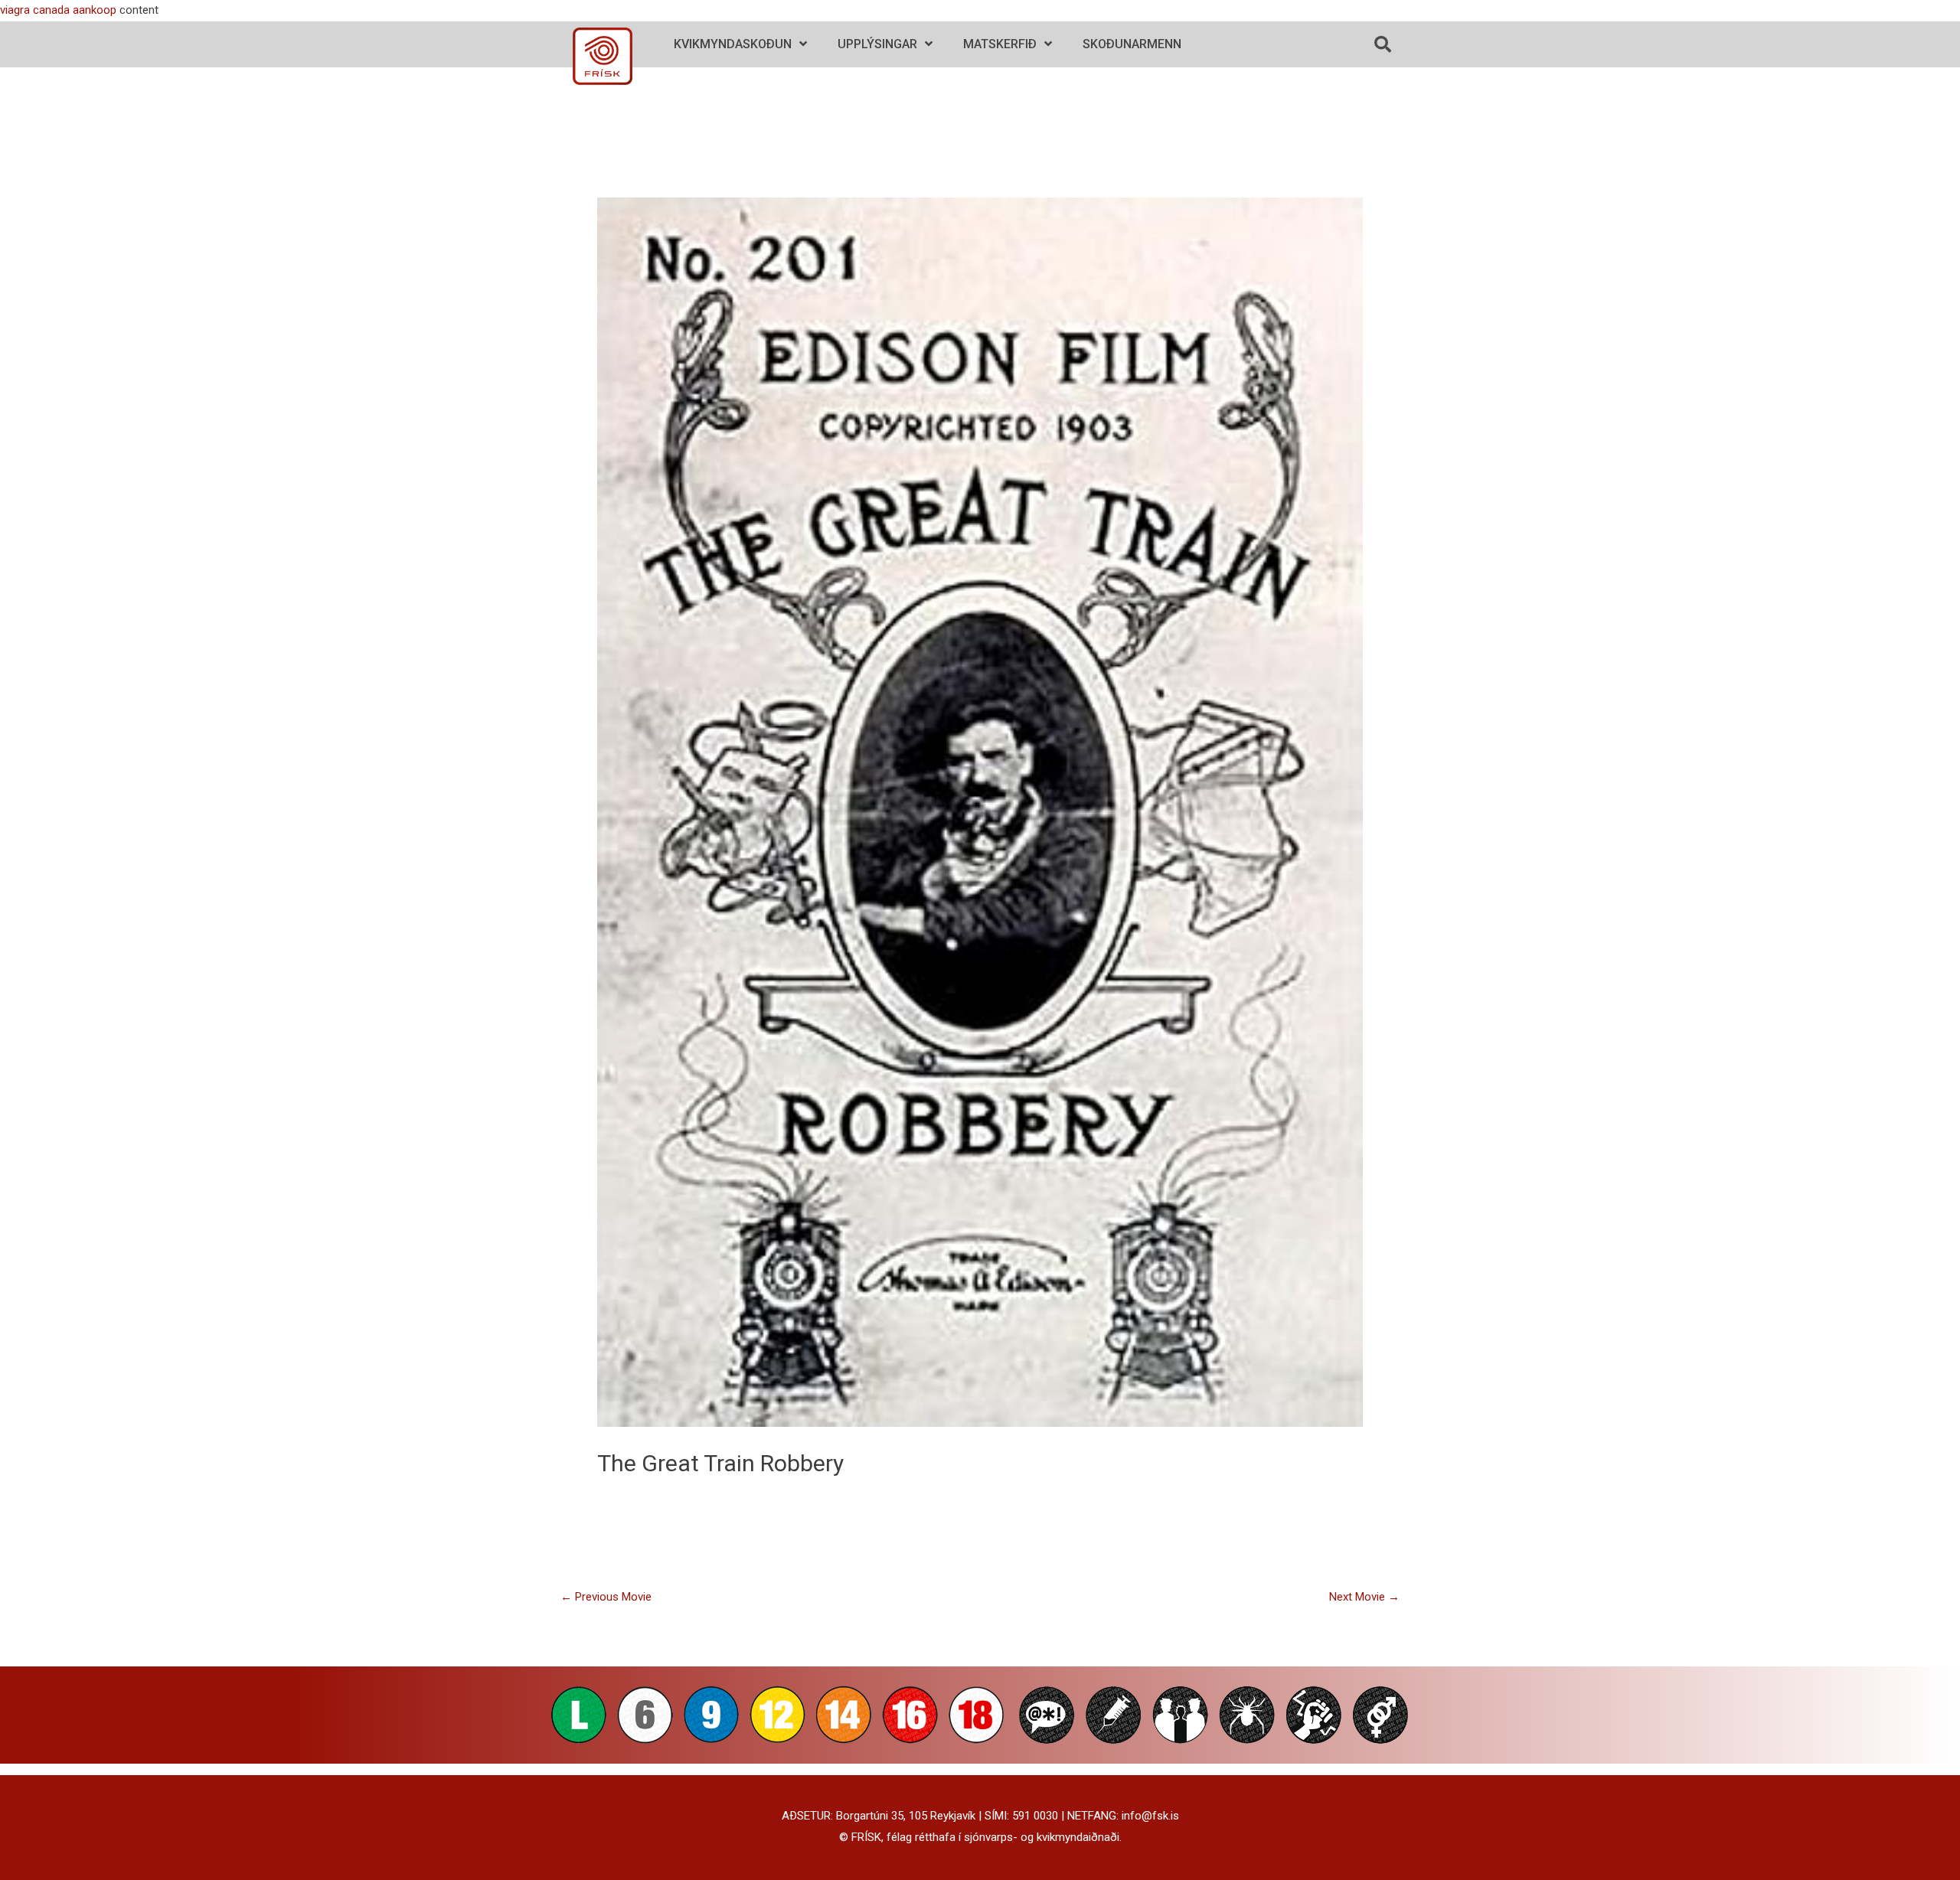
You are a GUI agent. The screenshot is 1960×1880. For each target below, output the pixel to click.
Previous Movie (606, 1597)
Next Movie (1364, 1597)
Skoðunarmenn (1132, 44)
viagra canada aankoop (58, 10)
